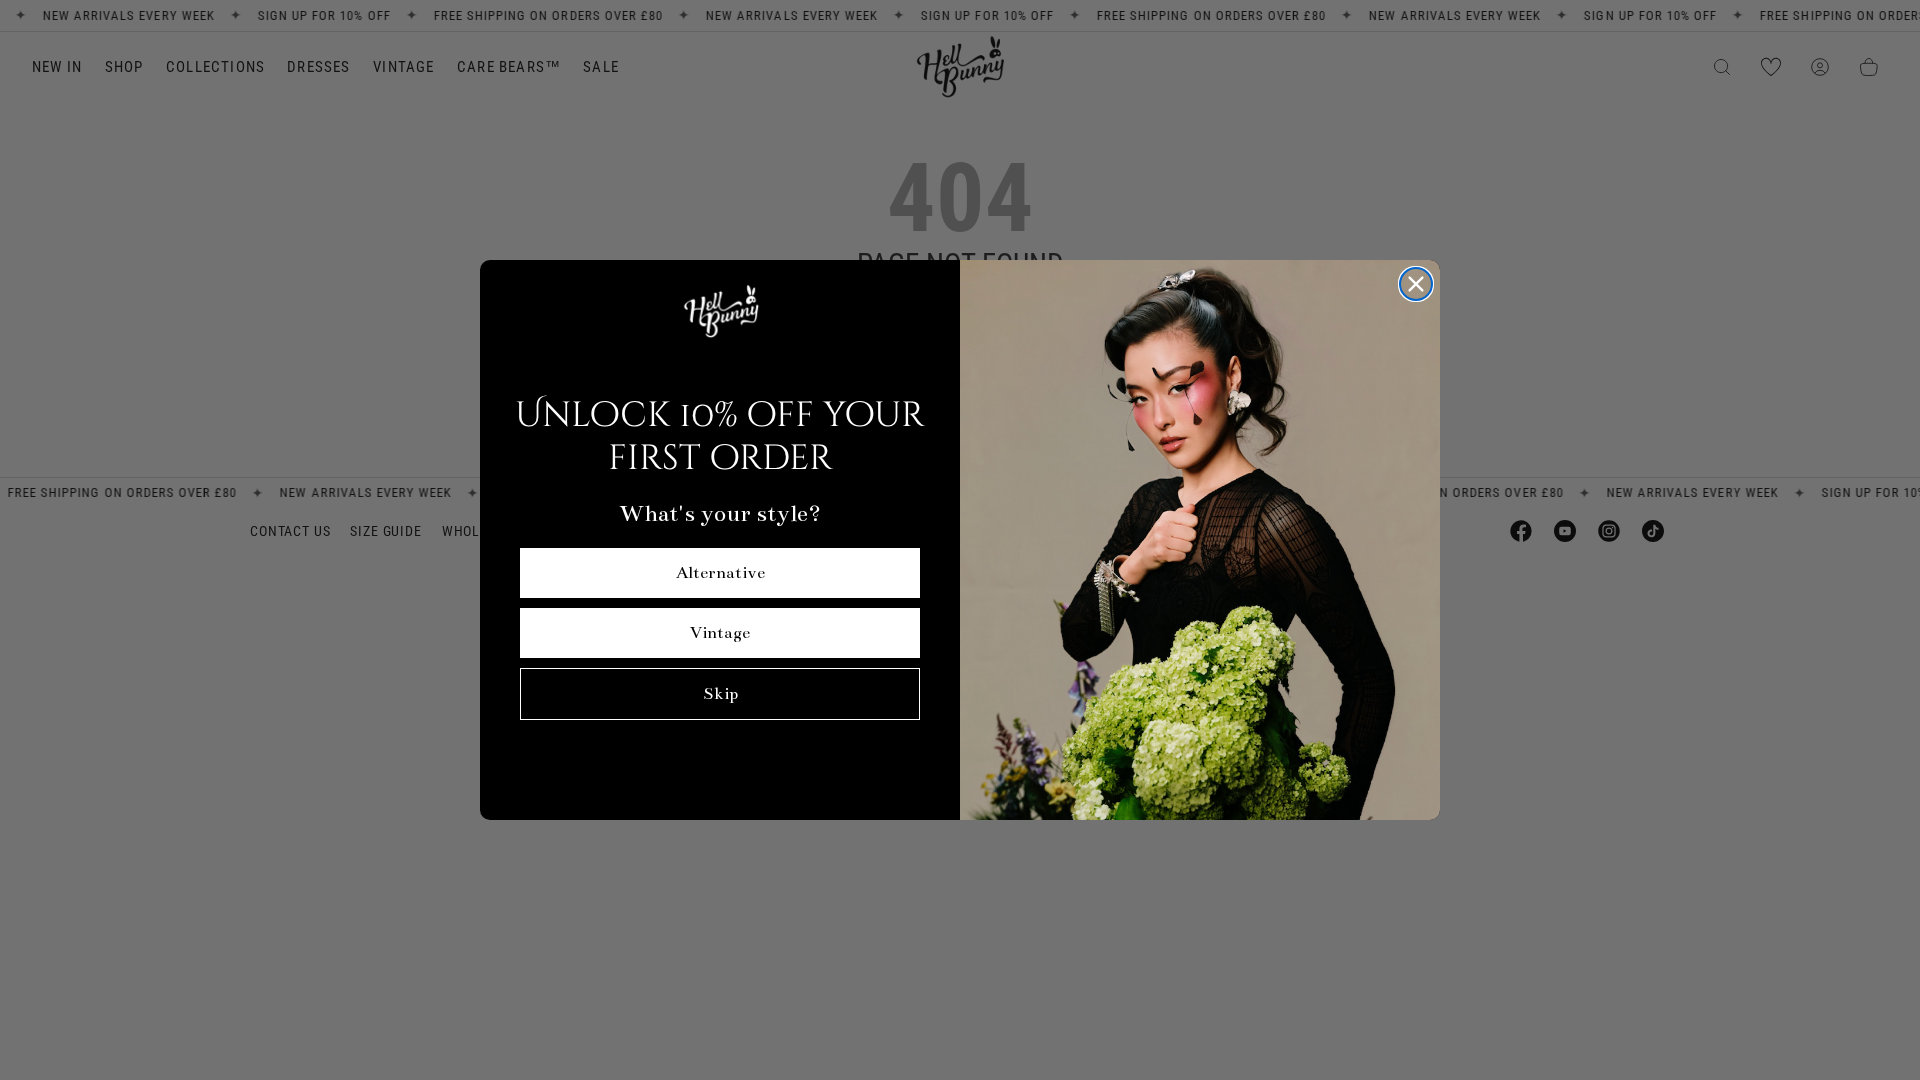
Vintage (720, 633)
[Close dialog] (1416, 284)
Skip (720, 694)
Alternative (720, 573)
